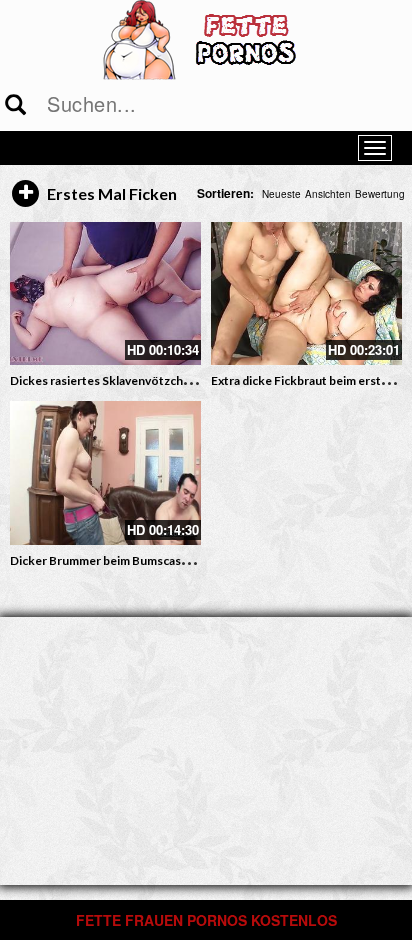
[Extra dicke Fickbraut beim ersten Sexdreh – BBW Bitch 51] (306, 293)
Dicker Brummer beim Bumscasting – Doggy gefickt (151, 560)
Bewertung (380, 194)
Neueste (281, 194)
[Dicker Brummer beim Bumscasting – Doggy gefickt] (105, 472)
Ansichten (328, 194)
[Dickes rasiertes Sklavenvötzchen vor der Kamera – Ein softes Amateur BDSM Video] (105, 293)
